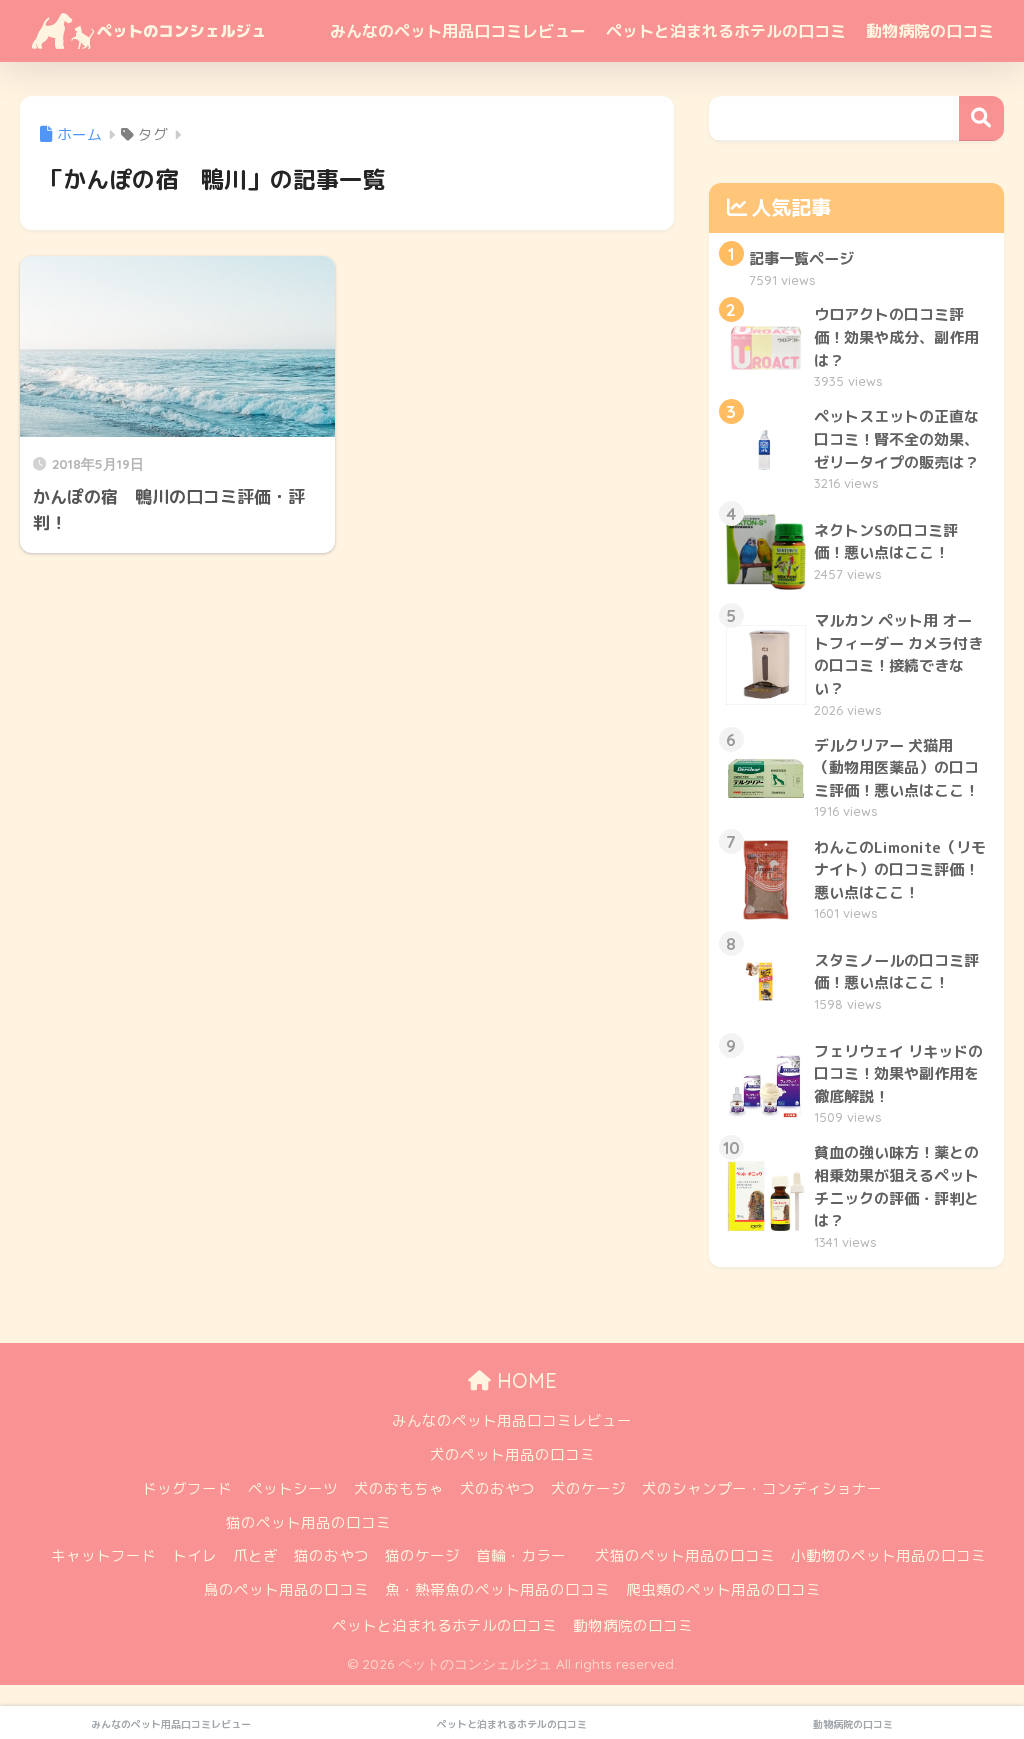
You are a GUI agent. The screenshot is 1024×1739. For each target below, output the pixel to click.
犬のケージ (588, 1488)
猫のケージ (422, 1555)
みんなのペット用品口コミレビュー (458, 31)
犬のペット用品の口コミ (512, 1454)
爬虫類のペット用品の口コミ (723, 1589)
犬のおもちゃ (399, 1488)
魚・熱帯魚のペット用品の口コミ (497, 1589)
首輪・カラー (521, 1555)
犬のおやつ (497, 1488)
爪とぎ (255, 1555)
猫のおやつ (331, 1555)
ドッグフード (187, 1488)
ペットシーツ (293, 1488)
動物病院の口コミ (930, 31)
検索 (981, 118)
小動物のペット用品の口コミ (888, 1555)
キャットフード (103, 1555)
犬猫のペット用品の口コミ (685, 1555)
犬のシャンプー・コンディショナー (762, 1488)
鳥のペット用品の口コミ (286, 1589)
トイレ (194, 1555)
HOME (524, 1380)
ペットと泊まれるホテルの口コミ (726, 31)
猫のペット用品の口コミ (308, 1522)
